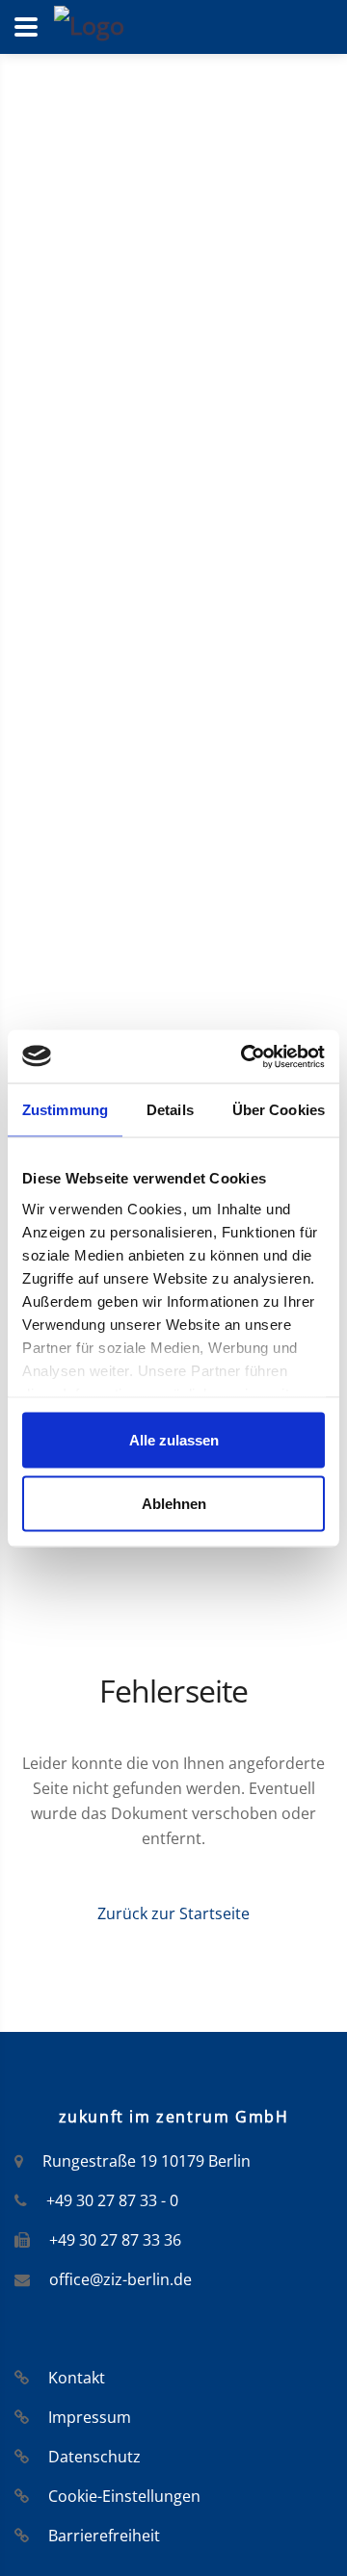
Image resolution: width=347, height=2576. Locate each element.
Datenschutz (94, 2457)
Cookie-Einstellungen (124, 2496)
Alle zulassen (174, 1440)
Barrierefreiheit (104, 2536)
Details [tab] (170, 1110)
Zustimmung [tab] (65, 1110)
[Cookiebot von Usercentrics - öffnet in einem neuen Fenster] (245, 1056)
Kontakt (77, 2378)
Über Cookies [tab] (279, 1110)
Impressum (90, 2417)
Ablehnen (174, 1503)
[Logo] (89, 24)
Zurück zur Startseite (173, 1913)
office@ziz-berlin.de (120, 2279)
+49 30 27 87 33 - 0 (112, 2200)
